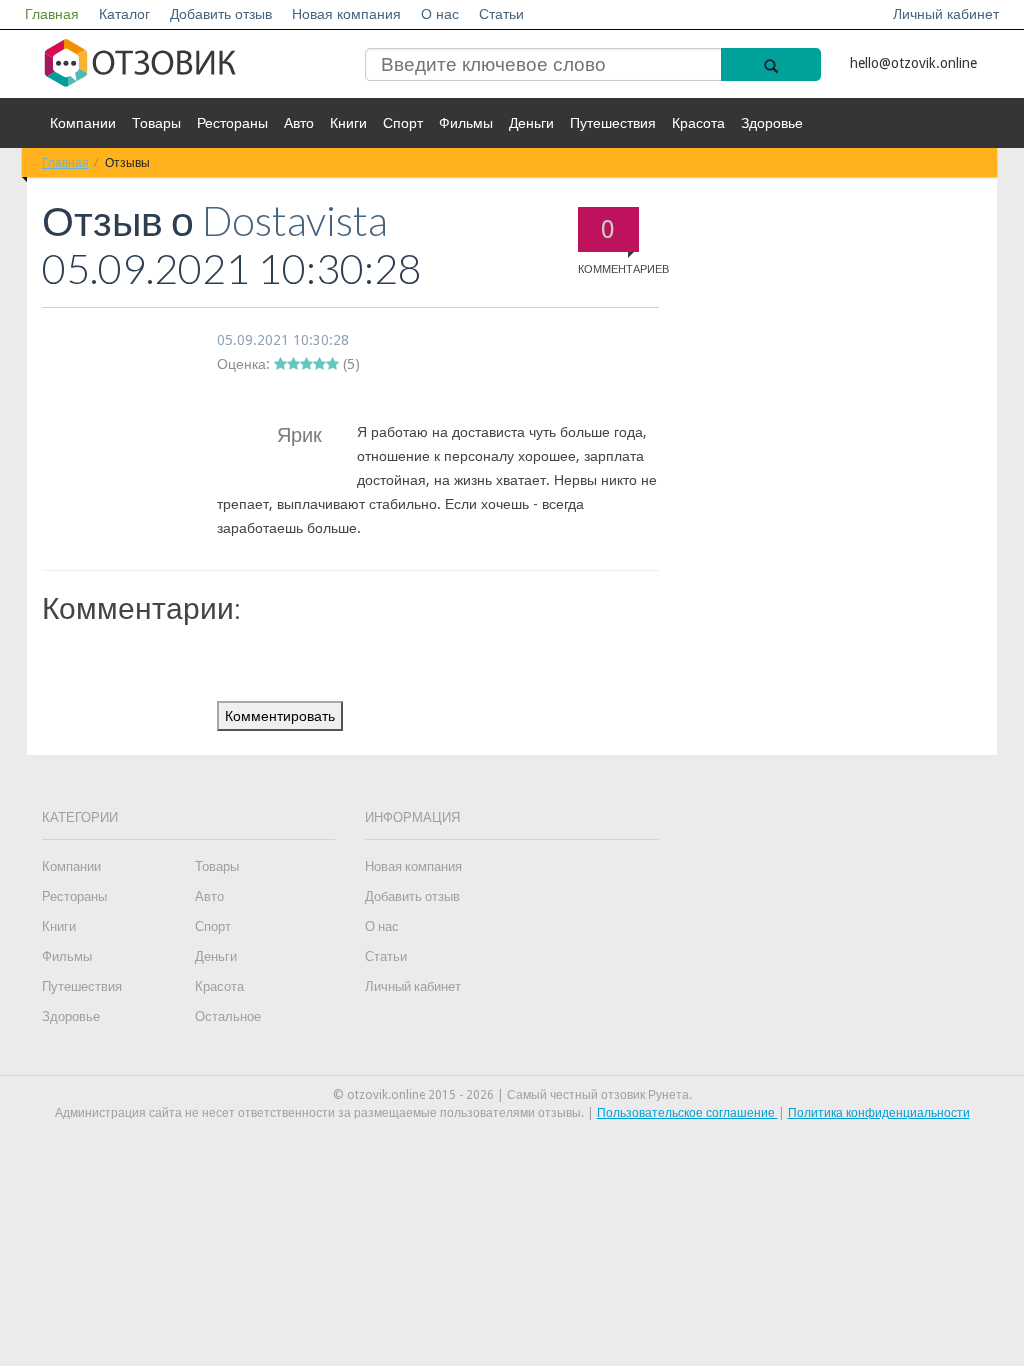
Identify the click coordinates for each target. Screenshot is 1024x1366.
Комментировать (280, 716)
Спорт (403, 123)
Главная (52, 14)
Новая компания (346, 14)
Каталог (124, 14)
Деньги (531, 123)
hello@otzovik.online (913, 63)
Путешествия (613, 123)
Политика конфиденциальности (879, 1113)
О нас (440, 14)
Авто (299, 123)
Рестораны (232, 123)
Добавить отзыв (221, 14)
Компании (83, 123)
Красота (698, 123)
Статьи (501, 14)
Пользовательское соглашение (687, 1113)
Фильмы (466, 123)
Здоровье (772, 123)
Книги (348, 123)
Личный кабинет (946, 14)
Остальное (228, 1016)
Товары (156, 123)
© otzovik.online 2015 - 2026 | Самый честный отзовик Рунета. (512, 1095)
